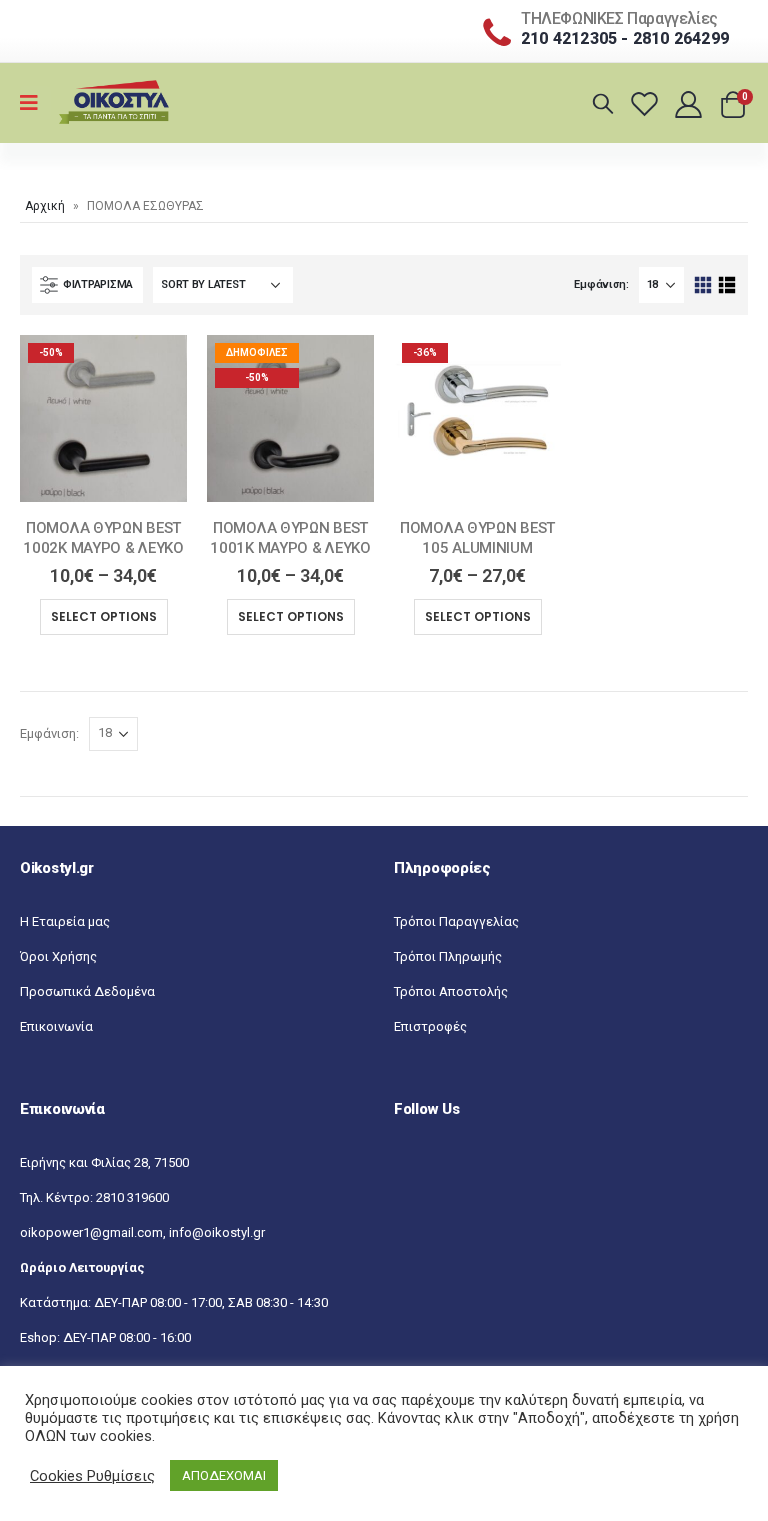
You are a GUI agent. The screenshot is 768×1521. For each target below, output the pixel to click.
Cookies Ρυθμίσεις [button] (92, 1476)
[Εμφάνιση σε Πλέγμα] (703, 285)
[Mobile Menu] (35, 103)
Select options (104, 616)
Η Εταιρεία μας (65, 921)
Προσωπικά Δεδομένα (87, 991)
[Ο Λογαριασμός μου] (690, 103)
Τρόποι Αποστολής (451, 991)
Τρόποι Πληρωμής (448, 956)
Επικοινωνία (56, 1026)
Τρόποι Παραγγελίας (456, 921)
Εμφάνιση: (601, 284)
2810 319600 (132, 1197)
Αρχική (45, 206)
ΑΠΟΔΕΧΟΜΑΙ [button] (224, 1475)
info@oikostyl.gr (217, 1232)
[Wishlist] (647, 103)
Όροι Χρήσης (58, 956)
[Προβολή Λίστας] (726, 285)
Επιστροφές (430, 1026)
